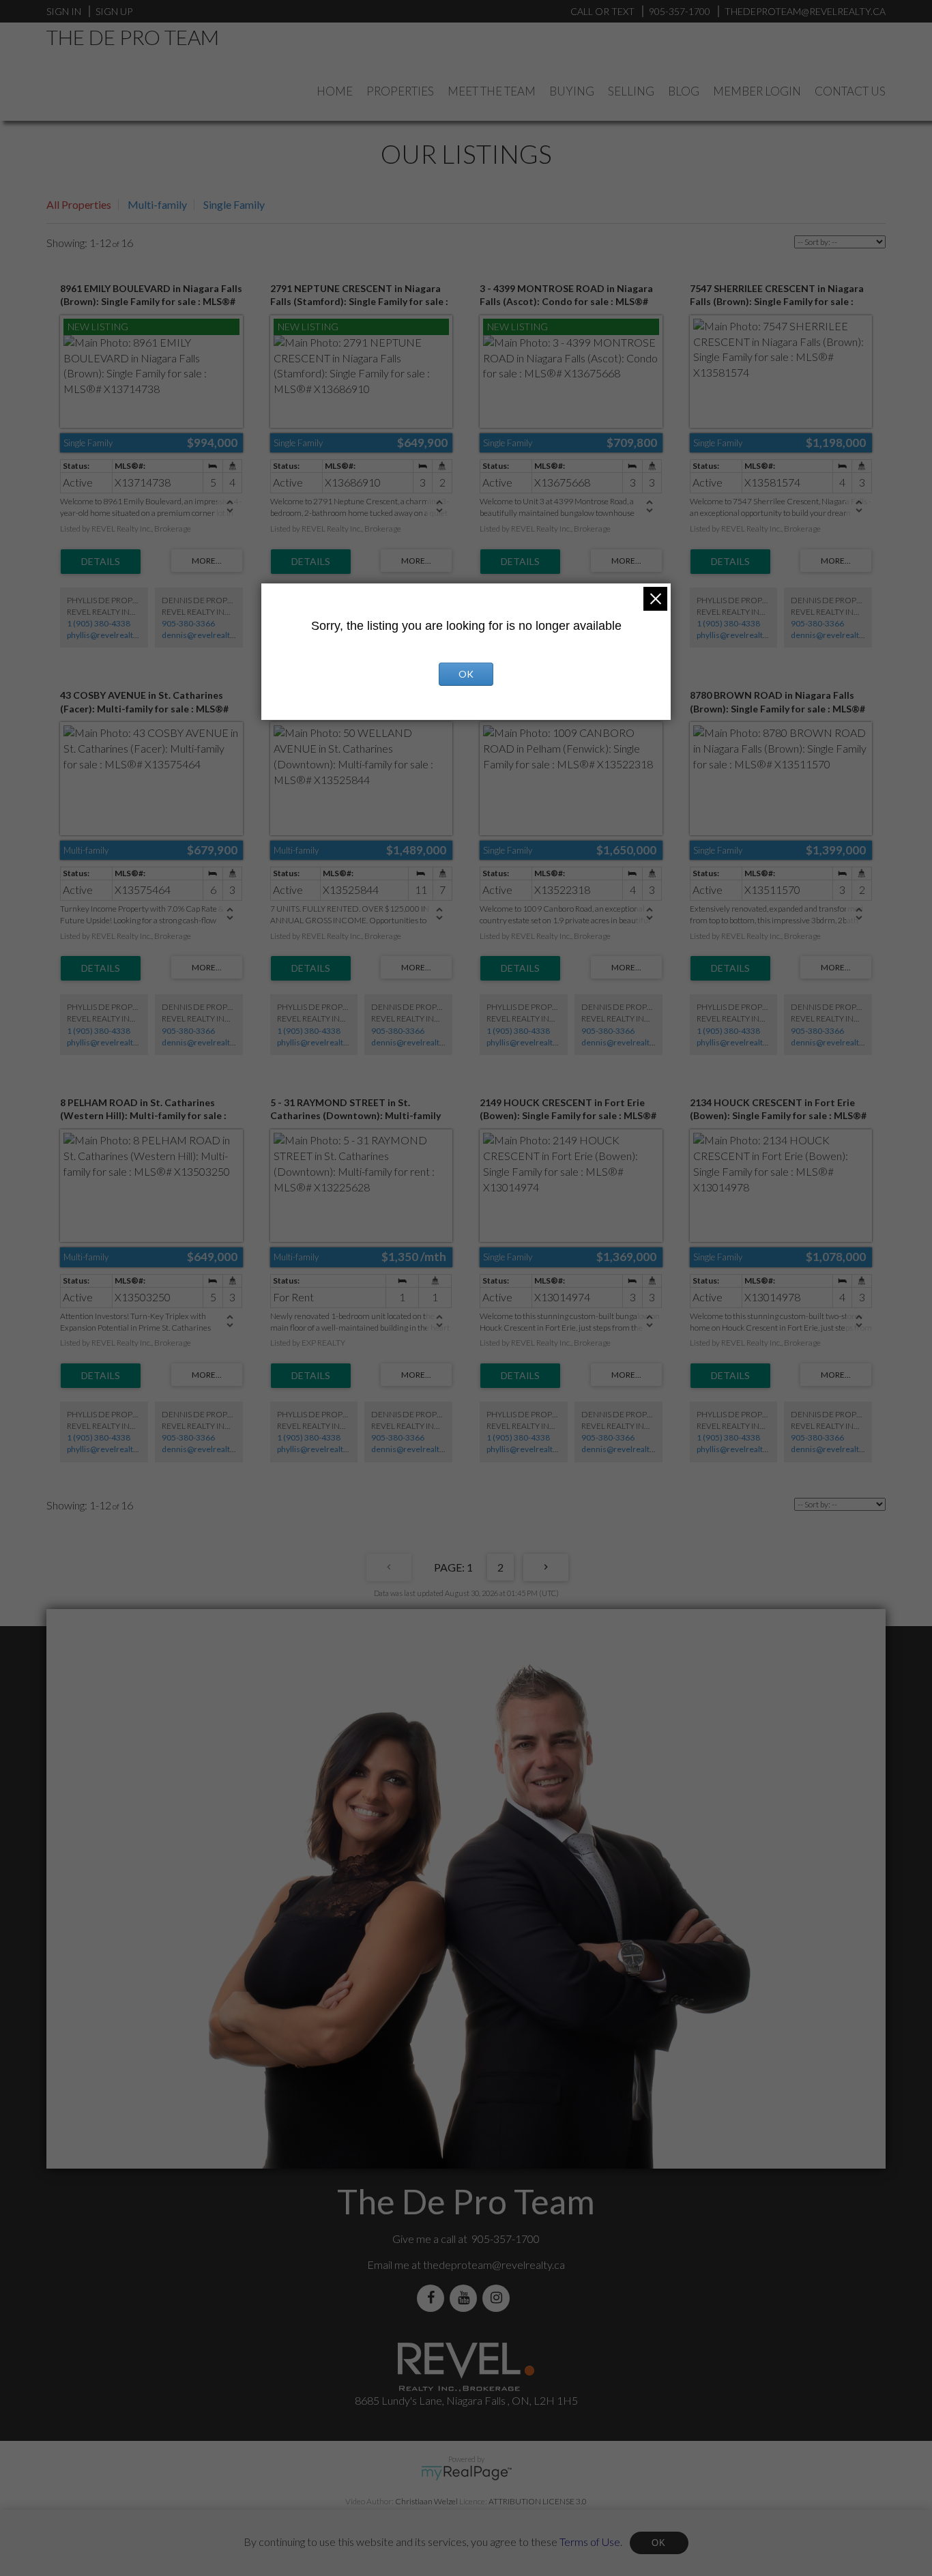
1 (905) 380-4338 (99, 623)
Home (335, 91)
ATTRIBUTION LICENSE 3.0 (538, 2501)
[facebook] (433, 2298)
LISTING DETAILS (101, 562)
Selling (631, 91)
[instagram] (499, 2298)
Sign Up (114, 11)
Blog (684, 91)
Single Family (234, 204)
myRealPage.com (466, 2473)
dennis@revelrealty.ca (203, 635)
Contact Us (850, 91)
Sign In (64, 11)
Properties (400, 91)
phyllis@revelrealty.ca (107, 635)
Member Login (757, 91)
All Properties (79, 204)
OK (659, 2543)
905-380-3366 (188, 623)
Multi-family (157, 204)
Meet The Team (492, 91)
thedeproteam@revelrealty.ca (494, 2264)
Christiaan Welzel (426, 2501)
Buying (572, 91)
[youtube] (466, 2298)
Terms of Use (590, 2541)
